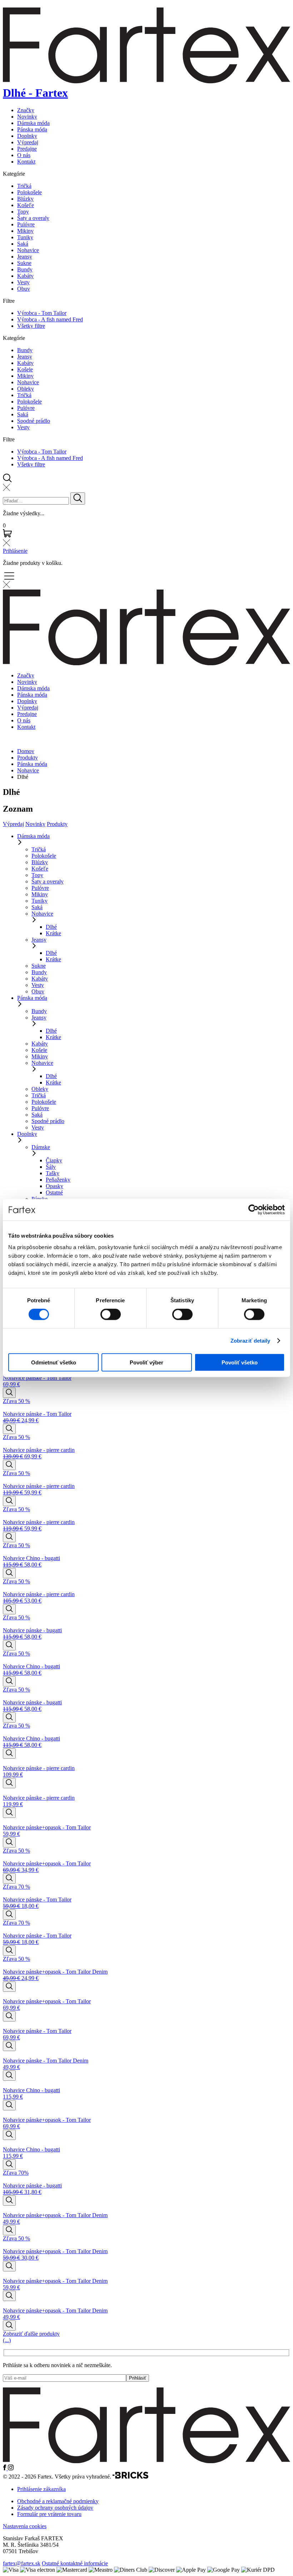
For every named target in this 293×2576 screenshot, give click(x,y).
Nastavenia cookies (25, 2526)
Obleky (26, 389)
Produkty (28, 758)
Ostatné (54, 1192)
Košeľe (26, 205)
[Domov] (146, 2461)
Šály (51, 1167)
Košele (25, 369)
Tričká (24, 186)
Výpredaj (28, 142)
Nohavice (28, 250)
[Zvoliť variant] (9, 1393)
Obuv (24, 289)
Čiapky (54, 1160)
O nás (24, 155)
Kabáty (25, 276)
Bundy (25, 269)
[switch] (111, 1314)
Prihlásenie (15, 551)
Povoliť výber (146, 1362)
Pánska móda (32, 129)
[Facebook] (5, 2468)
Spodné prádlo (34, 421)
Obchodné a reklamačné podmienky (58, 2501)
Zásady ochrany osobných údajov (55, 2508)
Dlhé (51, 927)
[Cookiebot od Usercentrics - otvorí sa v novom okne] (254, 1210)
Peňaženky (58, 1180)
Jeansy (25, 257)
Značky (26, 110)
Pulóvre (26, 224)
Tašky (53, 1173)
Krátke (53, 933)
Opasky (54, 1186)
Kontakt (26, 162)
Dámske (41, 1147)
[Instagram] (11, 2468)
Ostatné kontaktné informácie (75, 2563)
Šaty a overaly (33, 218)
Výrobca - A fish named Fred (50, 319)
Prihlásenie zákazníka (41, 2489)
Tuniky (25, 237)
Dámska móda (33, 123)
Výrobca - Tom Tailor (42, 313)
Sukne (24, 263)
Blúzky (25, 199)
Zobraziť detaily (250, 1341)
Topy (23, 212)
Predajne (27, 149)
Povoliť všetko (240, 1362)
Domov (26, 751)
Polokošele (29, 192)
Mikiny (25, 231)
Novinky (27, 117)
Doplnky (27, 136)
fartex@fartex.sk (22, 2563)
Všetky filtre (31, 326)
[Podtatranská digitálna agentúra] (130, 2477)
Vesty (23, 282)
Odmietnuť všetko (54, 1362)
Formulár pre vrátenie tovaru (49, 2514)
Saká (23, 244)
